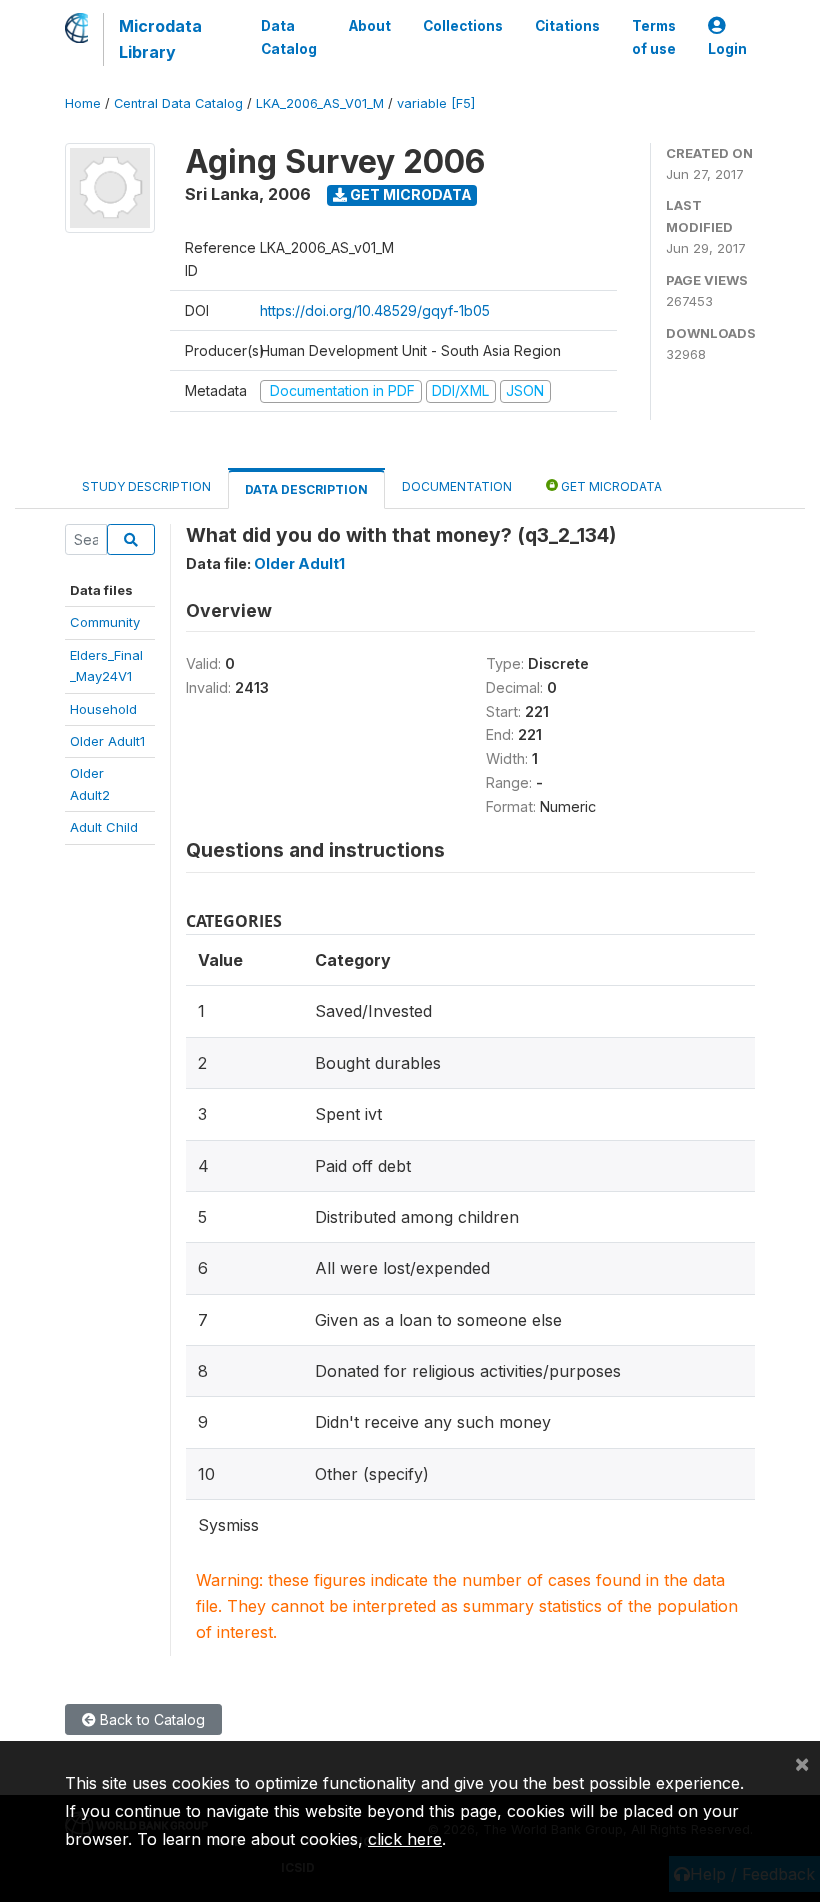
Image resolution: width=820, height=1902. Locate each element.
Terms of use (654, 37)
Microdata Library (160, 39)
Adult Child (104, 827)
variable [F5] (436, 103)
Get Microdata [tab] (610, 486)
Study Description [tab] (146, 486)
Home (83, 103)
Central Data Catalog (178, 103)
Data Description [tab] (306, 489)
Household (103, 709)
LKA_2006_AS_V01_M (320, 103)
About (370, 26)
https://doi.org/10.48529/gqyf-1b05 (375, 310)
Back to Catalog (150, 1719)
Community (105, 622)
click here (405, 1839)
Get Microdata (409, 194)
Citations (567, 26)
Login (727, 49)
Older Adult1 (107, 741)
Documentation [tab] (457, 486)
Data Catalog (289, 37)
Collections (463, 26)
